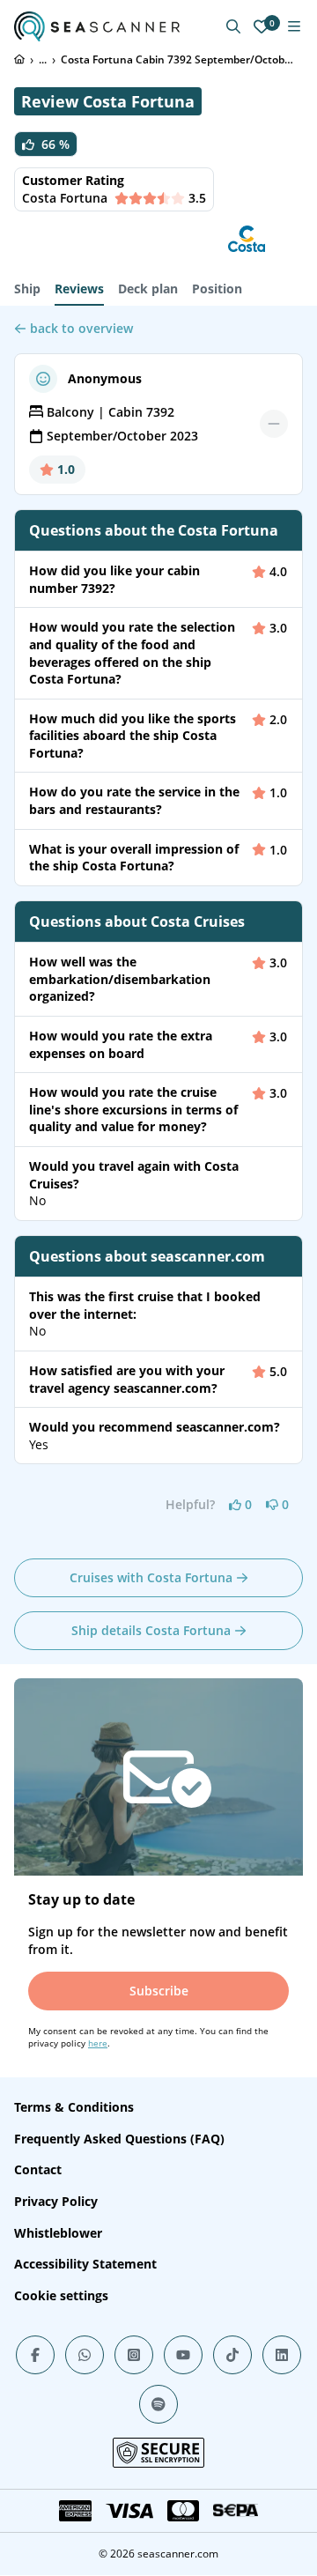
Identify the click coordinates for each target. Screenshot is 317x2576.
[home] (19, 59)
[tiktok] (232, 2355)
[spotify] (158, 2404)
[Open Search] (233, 26)
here (98, 2043)
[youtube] (183, 2355)
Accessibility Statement (85, 2264)
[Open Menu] (294, 26)
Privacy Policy (56, 2201)
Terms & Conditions (74, 2107)
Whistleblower (58, 2233)
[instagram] (134, 2355)
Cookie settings (61, 2295)
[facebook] (35, 2355)
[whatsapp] (85, 2355)
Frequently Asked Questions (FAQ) (119, 2139)
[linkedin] (282, 2355)
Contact (38, 2169)
